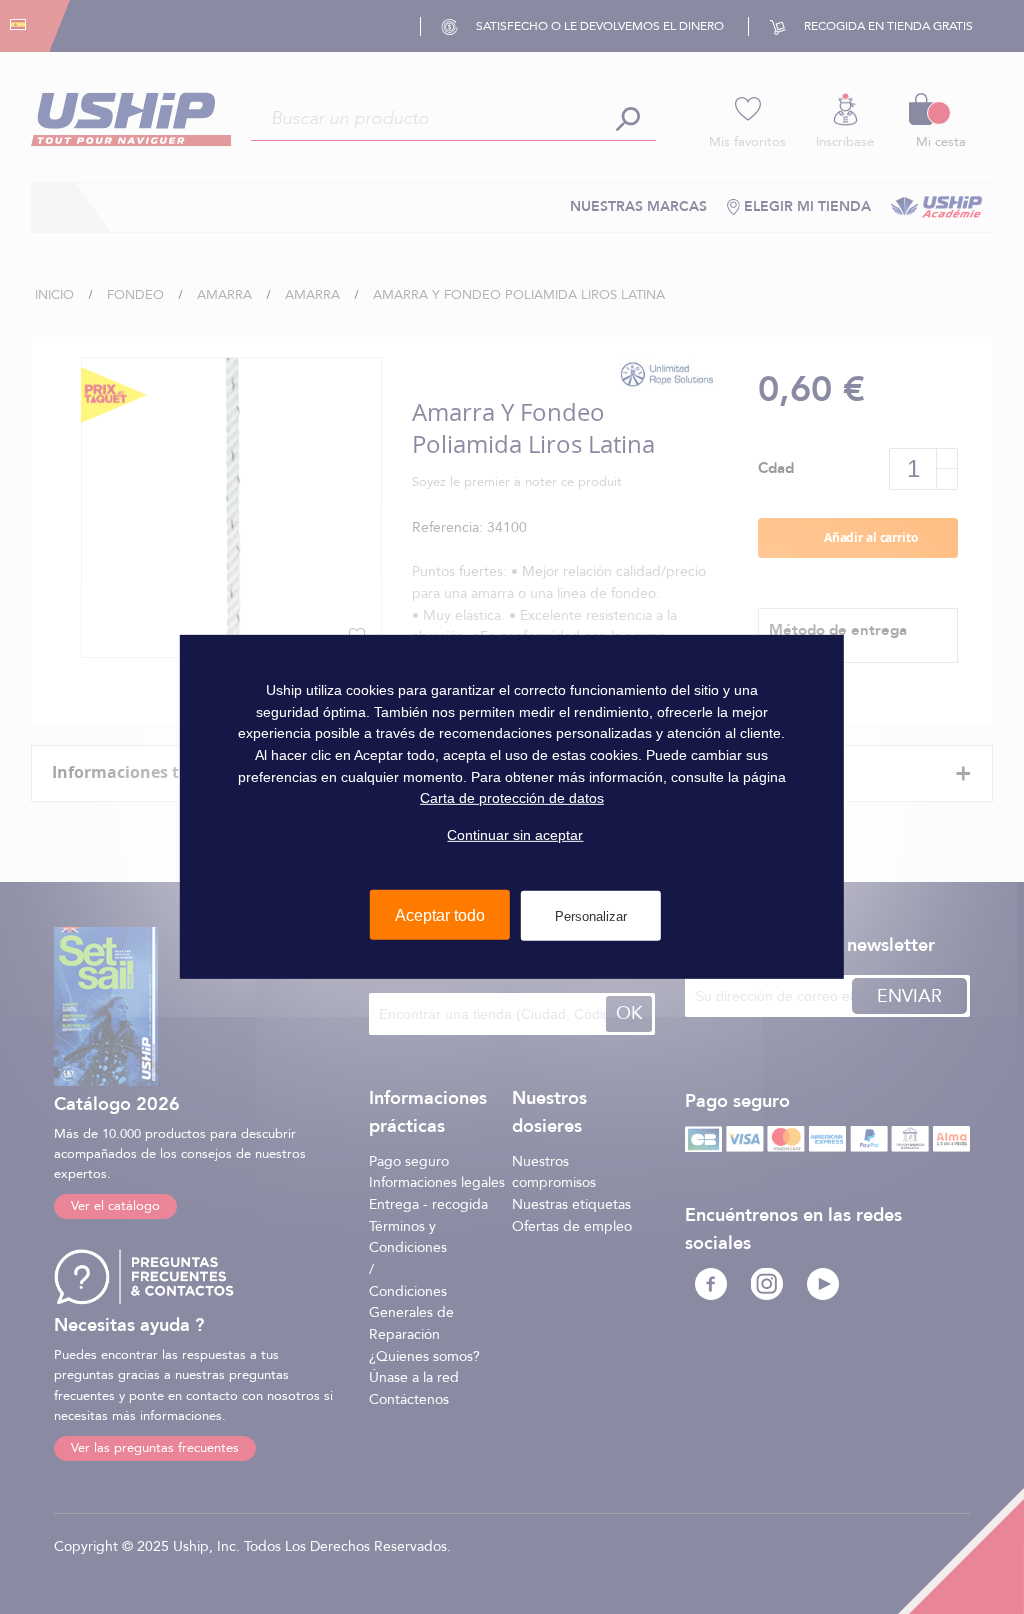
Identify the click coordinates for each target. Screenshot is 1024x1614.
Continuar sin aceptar (515, 835)
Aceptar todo (440, 914)
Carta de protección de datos (512, 798)
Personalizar (591, 915)
